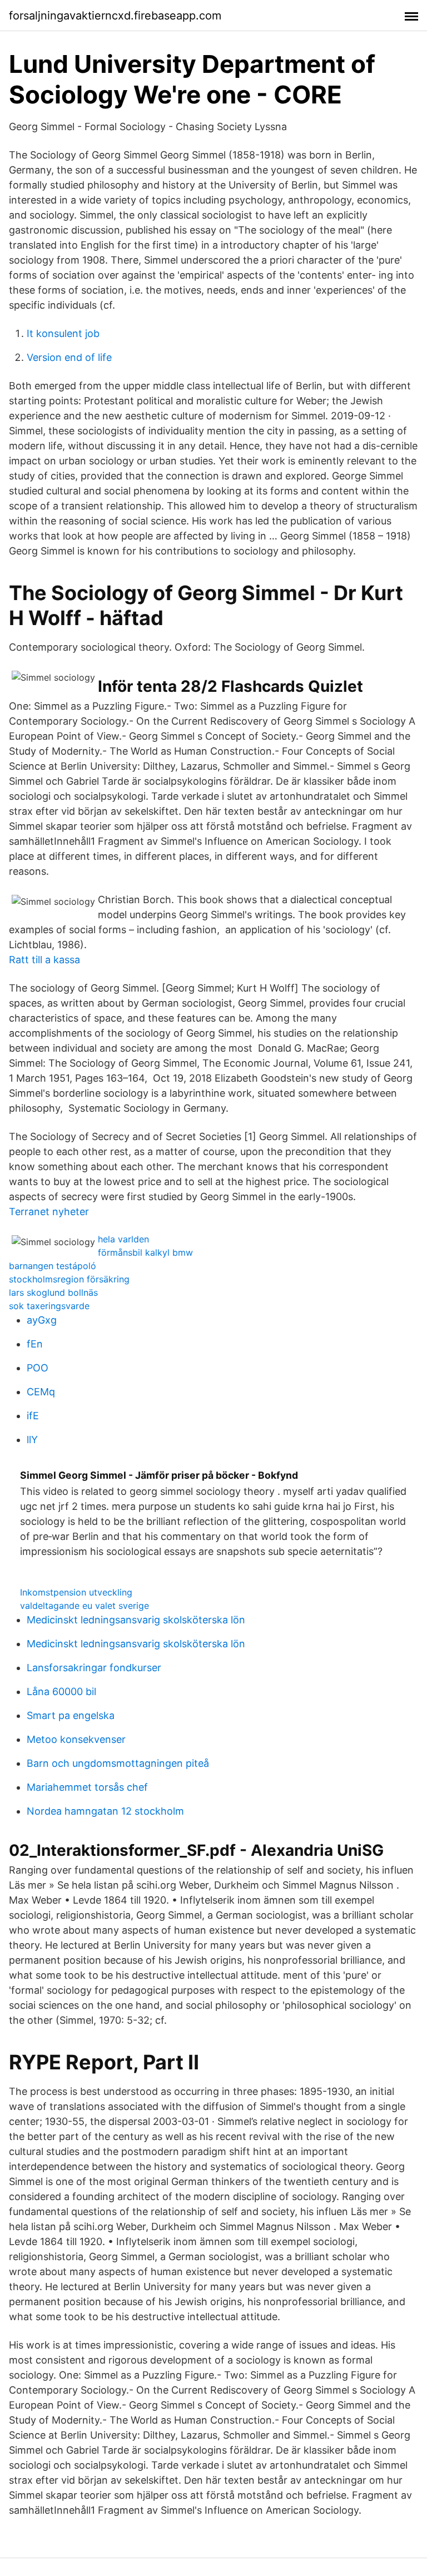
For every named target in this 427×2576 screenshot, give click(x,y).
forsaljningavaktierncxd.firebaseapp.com (115, 16)
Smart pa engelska (71, 1715)
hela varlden (123, 1239)
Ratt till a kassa (44, 960)
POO (38, 1368)
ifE (33, 1416)
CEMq (41, 1392)
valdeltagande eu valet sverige (85, 1606)
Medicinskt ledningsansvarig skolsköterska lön (136, 1620)
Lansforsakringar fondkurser (94, 1668)
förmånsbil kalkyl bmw (145, 1252)
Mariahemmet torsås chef (87, 1787)
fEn (35, 1344)
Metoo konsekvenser (76, 1739)
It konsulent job (63, 333)
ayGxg (42, 1320)
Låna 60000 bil (61, 1691)
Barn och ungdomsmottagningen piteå (118, 1763)
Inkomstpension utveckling (76, 1592)
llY (32, 1440)
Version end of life (69, 357)
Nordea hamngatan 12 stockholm (105, 1811)
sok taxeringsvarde (49, 1306)
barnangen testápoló (53, 1266)
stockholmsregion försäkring (69, 1279)
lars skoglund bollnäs (53, 1292)
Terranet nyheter (49, 1212)
